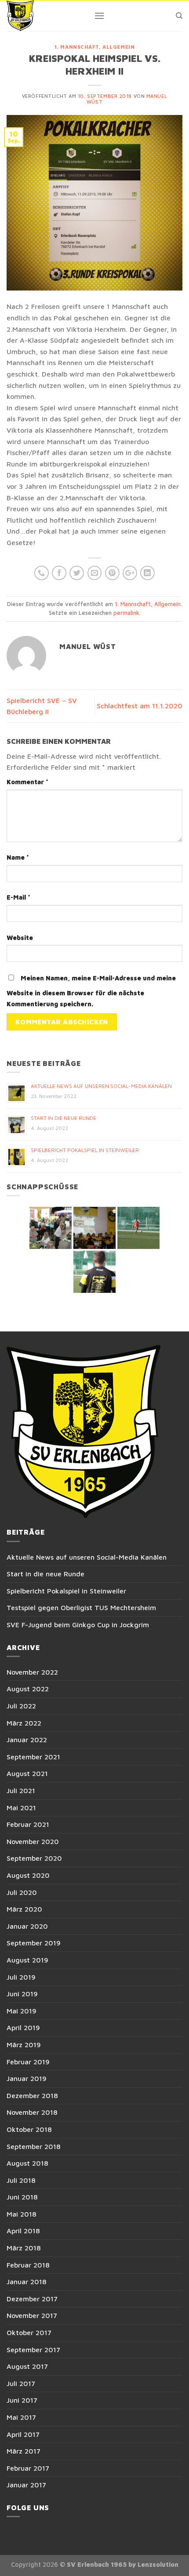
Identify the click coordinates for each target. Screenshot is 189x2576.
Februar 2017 (28, 2468)
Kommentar (27, 782)
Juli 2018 (21, 2180)
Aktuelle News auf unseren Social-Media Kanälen (101, 1086)
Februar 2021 (28, 1824)
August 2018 (27, 2163)
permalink (126, 613)
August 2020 (28, 1875)
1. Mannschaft (77, 47)
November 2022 (32, 1672)
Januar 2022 (27, 1740)
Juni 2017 (22, 2400)
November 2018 (32, 2112)
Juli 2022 (21, 1706)
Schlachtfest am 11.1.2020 (140, 706)
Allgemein (118, 47)
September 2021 (33, 1757)
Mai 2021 (21, 1808)
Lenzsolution (158, 2564)
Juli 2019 (21, 1977)
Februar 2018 (28, 2265)
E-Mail (18, 897)
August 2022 (28, 1689)
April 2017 (23, 2434)
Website (20, 938)
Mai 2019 (22, 2011)
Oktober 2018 (29, 2129)
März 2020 (24, 1909)
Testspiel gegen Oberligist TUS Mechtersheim (81, 1607)
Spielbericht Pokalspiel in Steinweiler (85, 1150)
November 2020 (33, 1841)
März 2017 (24, 2451)
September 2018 (34, 2146)
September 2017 (33, 2350)
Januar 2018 (27, 2282)
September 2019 (34, 1943)
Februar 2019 (28, 2062)
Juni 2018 (22, 2197)
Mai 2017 (21, 2417)
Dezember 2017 (32, 2299)
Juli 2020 (22, 1892)
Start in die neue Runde (64, 1118)
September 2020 (34, 1858)
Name (18, 857)
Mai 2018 (22, 2214)
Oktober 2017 (29, 2332)
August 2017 (27, 2366)
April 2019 (23, 2027)
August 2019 (27, 1960)
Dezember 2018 (32, 2095)
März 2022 (24, 1723)
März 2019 (24, 2045)
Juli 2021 (21, 1790)
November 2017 (32, 2315)
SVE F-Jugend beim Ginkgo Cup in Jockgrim (78, 1625)
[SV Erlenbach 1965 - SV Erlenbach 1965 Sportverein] (44, 16)
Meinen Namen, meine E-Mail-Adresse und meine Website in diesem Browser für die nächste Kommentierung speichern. (91, 991)
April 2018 (23, 2231)
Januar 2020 (27, 1926)
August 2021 (27, 1773)
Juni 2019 (22, 1994)
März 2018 (24, 2248)
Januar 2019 (27, 2078)
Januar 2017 (26, 2485)
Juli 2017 (21, 2383)
